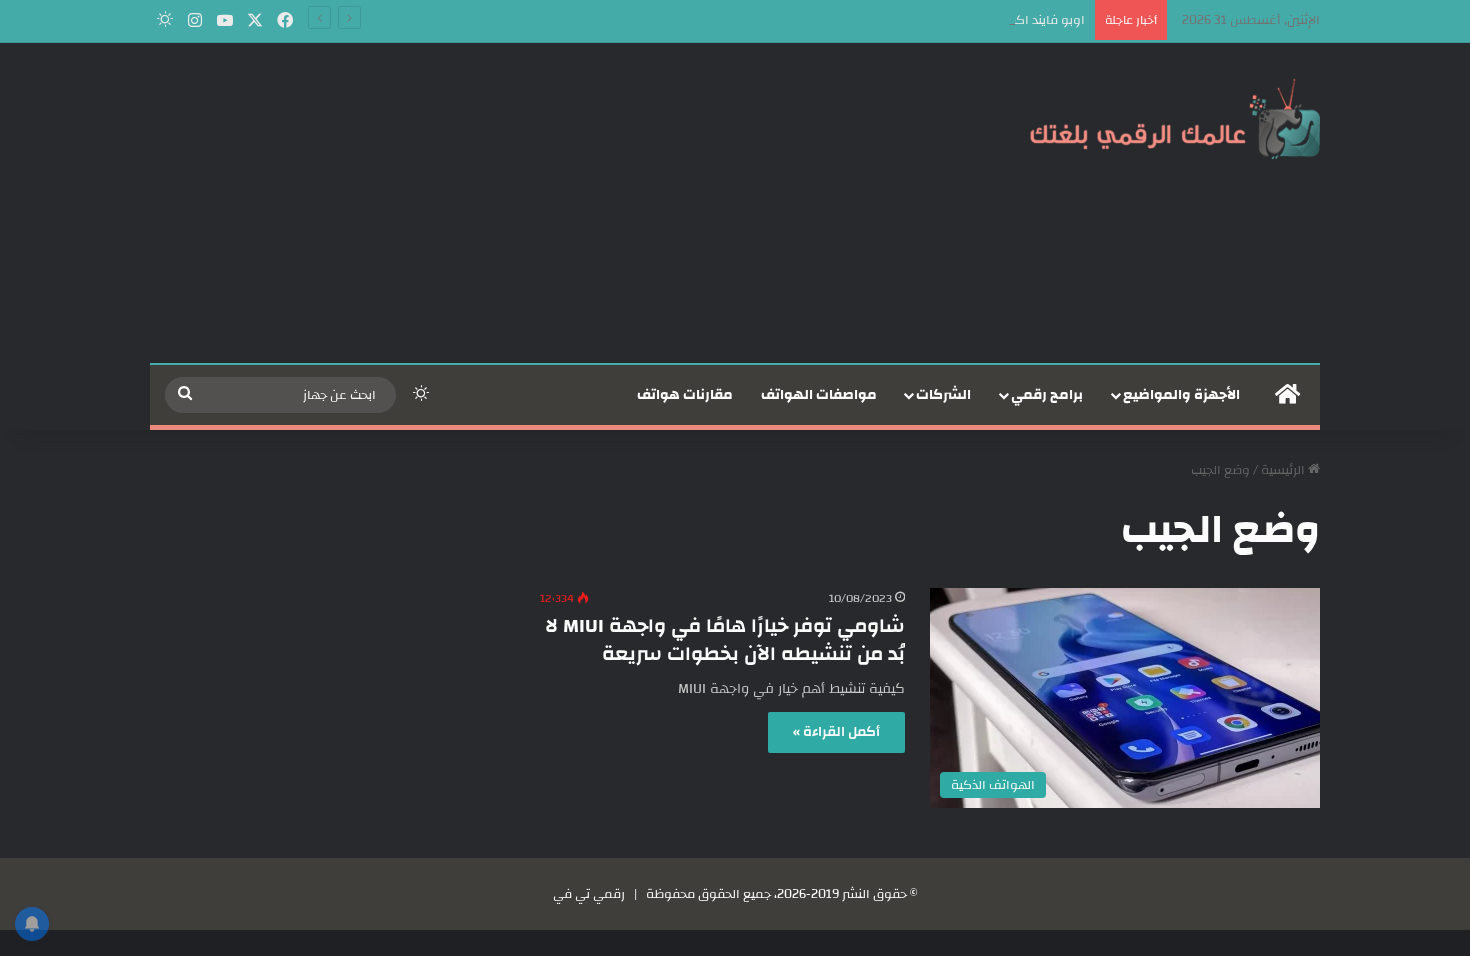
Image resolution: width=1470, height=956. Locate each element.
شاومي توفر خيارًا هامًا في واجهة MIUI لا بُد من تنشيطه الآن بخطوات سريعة (725, 639)
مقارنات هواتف (685, 395)
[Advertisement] (535, 203)
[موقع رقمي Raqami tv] (1175, 118)
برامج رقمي (1047, 395)
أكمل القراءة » (836, 732)
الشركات (943, 395)
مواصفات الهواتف (819, 395)
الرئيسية (1284, 470)
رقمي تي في (589, 894)
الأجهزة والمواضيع (1181, 395)
